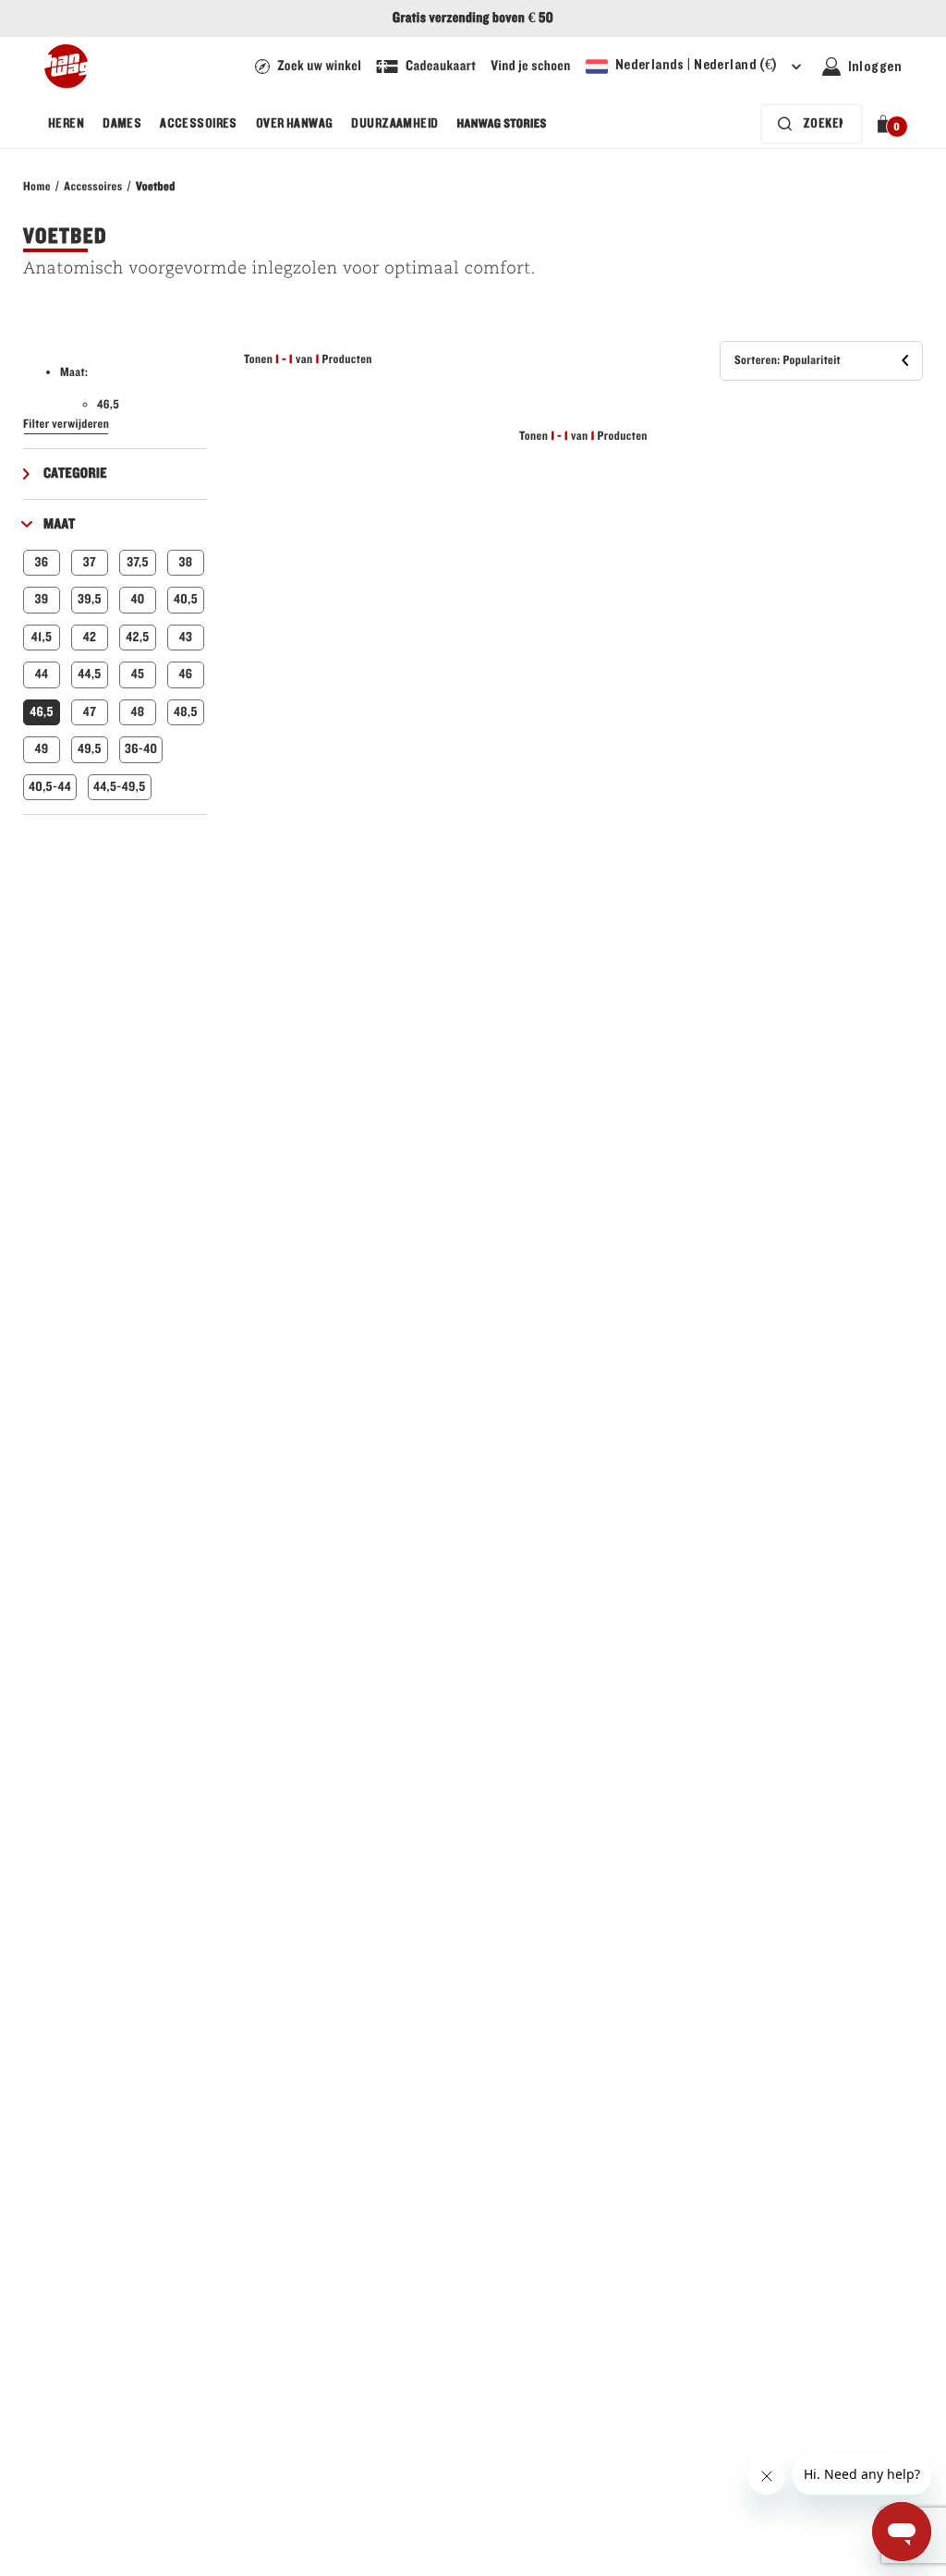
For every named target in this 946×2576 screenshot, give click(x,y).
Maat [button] (60, 525)
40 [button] (137, 599)
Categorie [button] (75, 474)
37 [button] (90, 562)
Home (37, 187)
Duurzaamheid (394, 124)
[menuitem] (66, 124)
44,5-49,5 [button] (120, 787)
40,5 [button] (186, 599)
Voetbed (156, 187)
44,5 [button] (89, 674)
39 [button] (41, 599)
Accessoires (199, 124)
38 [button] (186, 562)
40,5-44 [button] (50, 787)
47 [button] (90, 712)
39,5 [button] (90, 599)
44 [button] (42, 674)
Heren (66, 124)
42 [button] (90, 637)
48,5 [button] (186, 712)
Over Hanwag (295, 124)
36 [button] (42, 562)
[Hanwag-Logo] (66, 67)
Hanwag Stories (502, 124)
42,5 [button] (137, 637)
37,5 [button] (138, 562)
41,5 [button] (42, 637)
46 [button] (186, 674)
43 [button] (186, 637)
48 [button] (137, 712)
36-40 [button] (141, 749)
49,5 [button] (90, 749)
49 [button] (41, 749)
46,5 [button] (42, 712)
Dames (122, 124)
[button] (886, 124)
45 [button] (138, 674)
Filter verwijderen (66, 424)
